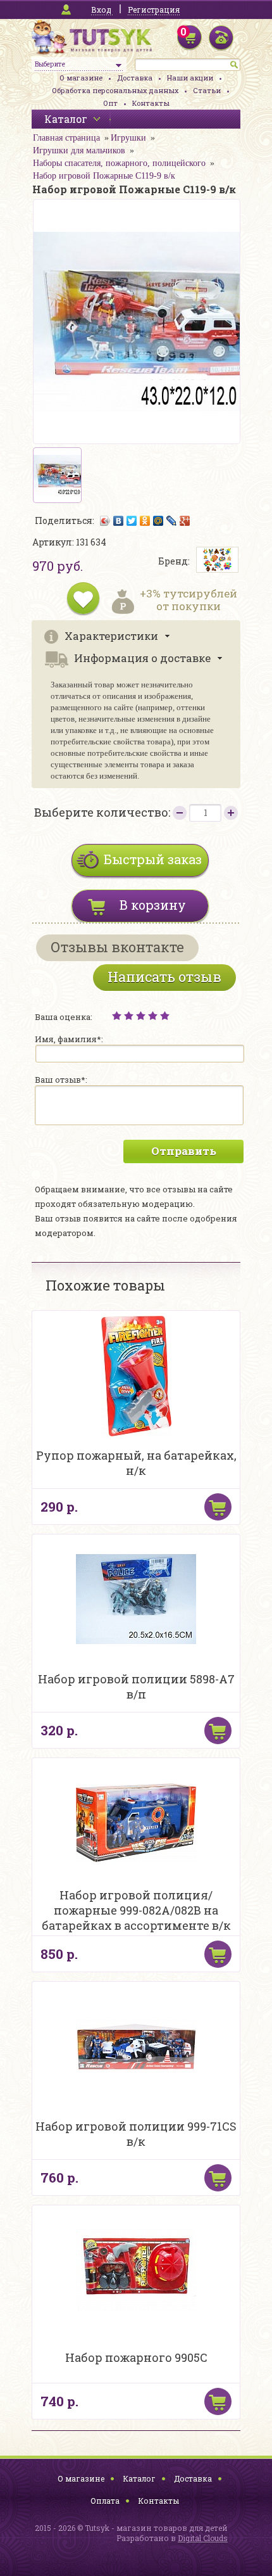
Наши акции (190, 78)
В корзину (153, 905)
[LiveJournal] (172, 521)
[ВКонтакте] (119, 521)
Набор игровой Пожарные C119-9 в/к (104, 176)
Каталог (139, 2478)
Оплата (105, 2501)
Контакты (151, 103)
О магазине (81, 78)
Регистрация (154, 10)
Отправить (184, 1151)
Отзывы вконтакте (117, 947)
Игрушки (128, 138)
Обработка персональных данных (115, 90)
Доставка (135, 78)
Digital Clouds (203, 2538)
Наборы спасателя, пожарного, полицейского (119, 163)
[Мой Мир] (158, 521)
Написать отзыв (164, 977)
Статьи (207, 90)
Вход (101, 10)
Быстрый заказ (153, 859)
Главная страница (66, 138)
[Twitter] (132, 521)
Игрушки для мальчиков (79, 150)
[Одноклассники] (145, 521)
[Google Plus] (185, 521)
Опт (110, 103)
